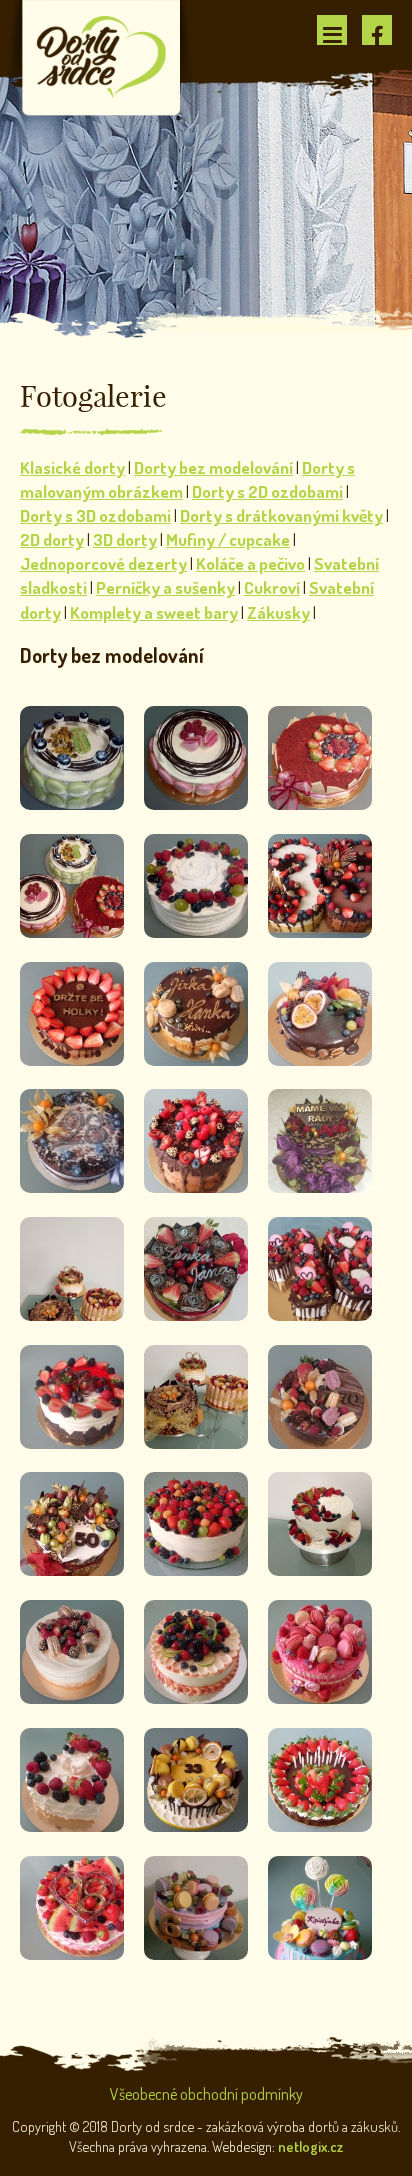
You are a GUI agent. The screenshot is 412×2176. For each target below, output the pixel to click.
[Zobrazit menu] (332, 30)
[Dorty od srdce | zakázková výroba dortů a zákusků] (102, 56)
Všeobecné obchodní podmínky (206, 2094)
